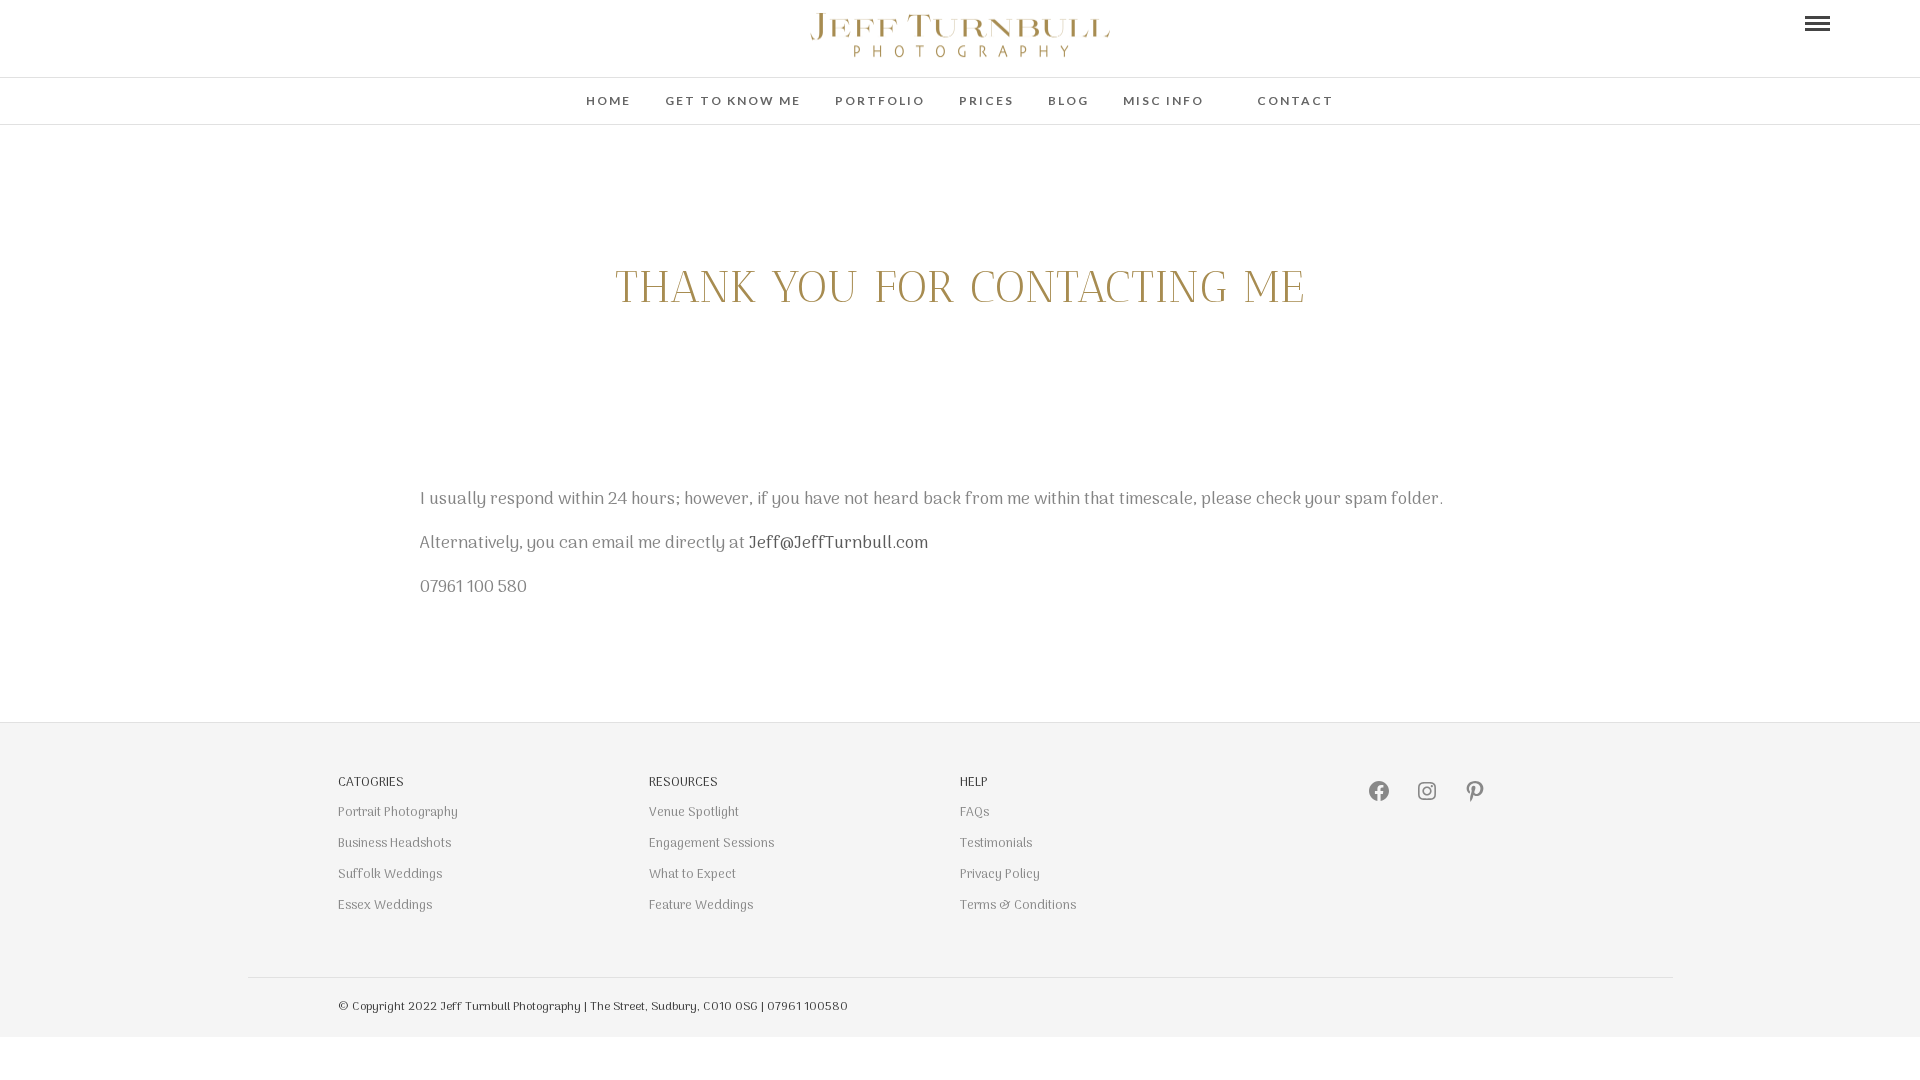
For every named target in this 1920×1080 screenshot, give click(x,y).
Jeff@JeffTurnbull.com (838, 544)
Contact (1295, 100)
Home (608, 100)
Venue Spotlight (694, 812)
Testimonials (996, 843)
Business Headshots (394, 843)
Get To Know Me (733, 100)
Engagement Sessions (711, 843)
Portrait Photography (398, 812)
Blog (1068, 100)
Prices (986, 100)
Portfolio (880, 100)
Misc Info (1163, 100)
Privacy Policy (1000, 874)
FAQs (974, 812)
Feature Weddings (701, 905)
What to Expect (692, 874)
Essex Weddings (385, 905)
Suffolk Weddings (390, 874)
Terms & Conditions (1018, 905)
